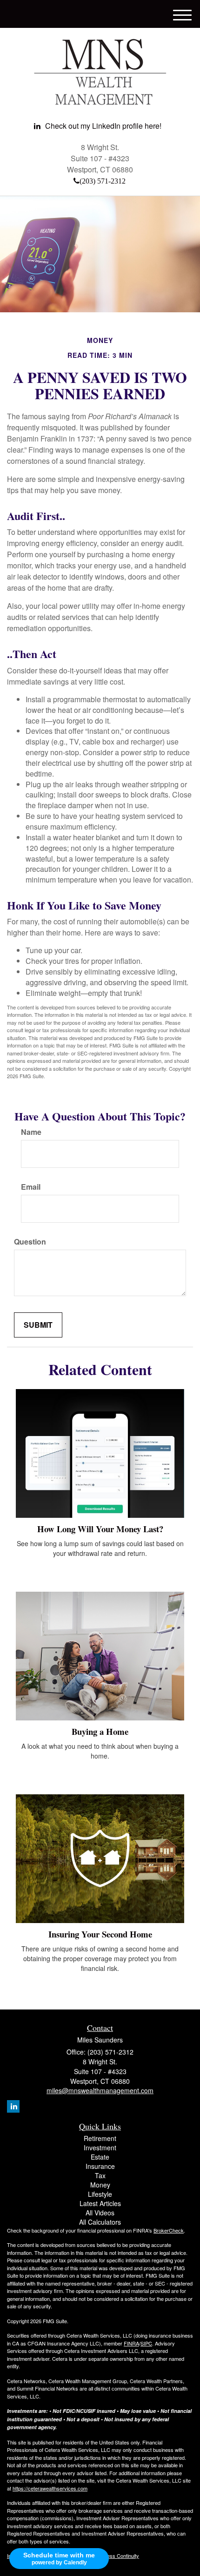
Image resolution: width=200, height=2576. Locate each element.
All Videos (100, 2213)
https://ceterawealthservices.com (50, 2488)
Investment (100, 2148)
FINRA (131, 2343)
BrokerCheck (169, 2230)
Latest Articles (100, 2203)
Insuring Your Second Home (100, 1934)
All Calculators (100, 2222)
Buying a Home (100, 1731)
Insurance (100, 2166)
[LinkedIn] (13, 2106)
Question (30, 1242)
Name (31, 1132)
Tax (100, 2175)
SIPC (146, 2343)
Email (31, 1187)
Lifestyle (100, 2194)
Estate (100, 2157)
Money (100, 2185)
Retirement (100, 2138)
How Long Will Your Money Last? (100, 1529)
